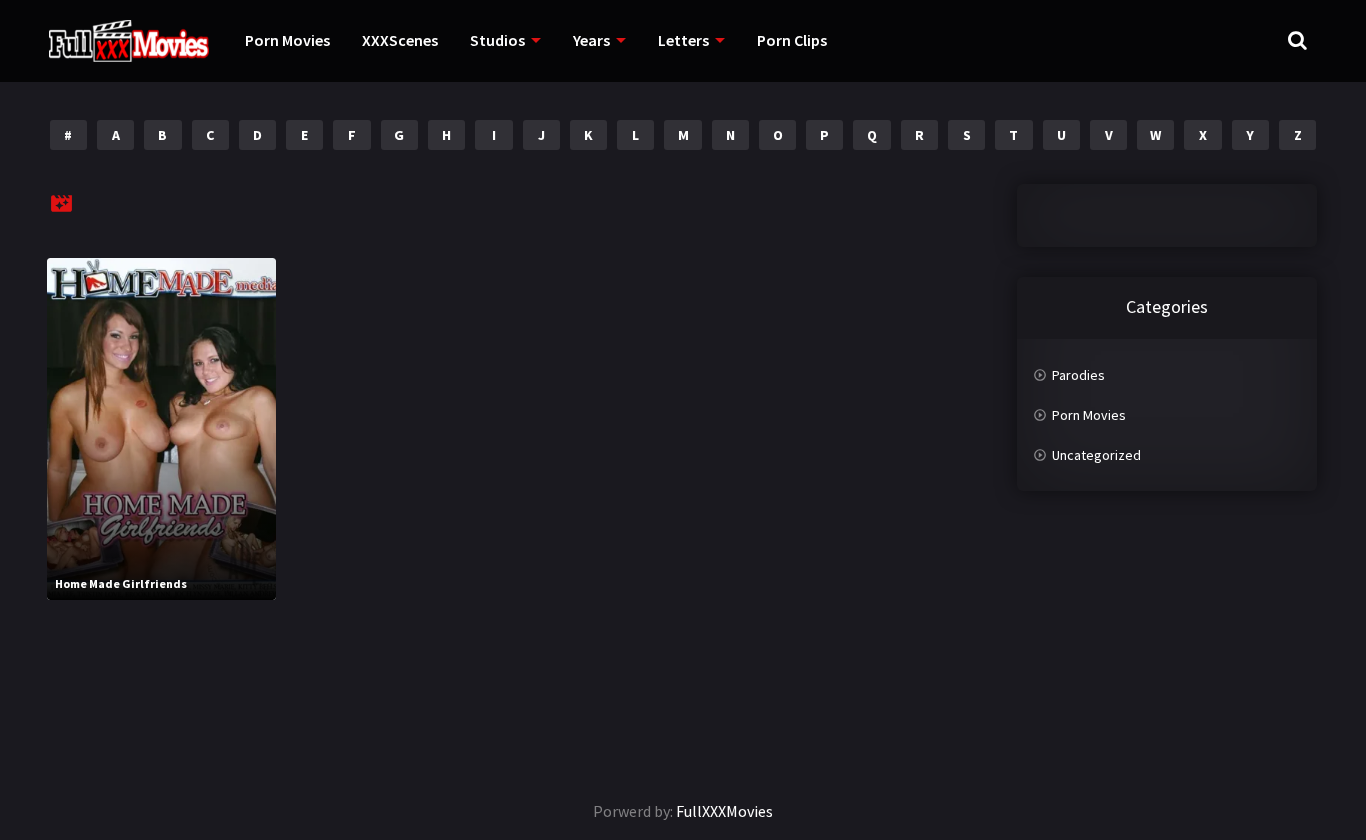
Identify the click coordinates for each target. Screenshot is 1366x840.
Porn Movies (287, 40)
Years (591, 40)
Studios (497, 40)
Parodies (1078, 375)
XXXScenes (400, 40)
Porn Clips (792, 40)
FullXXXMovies (724, 811)
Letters (683, 40)
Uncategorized (1096, 455)
